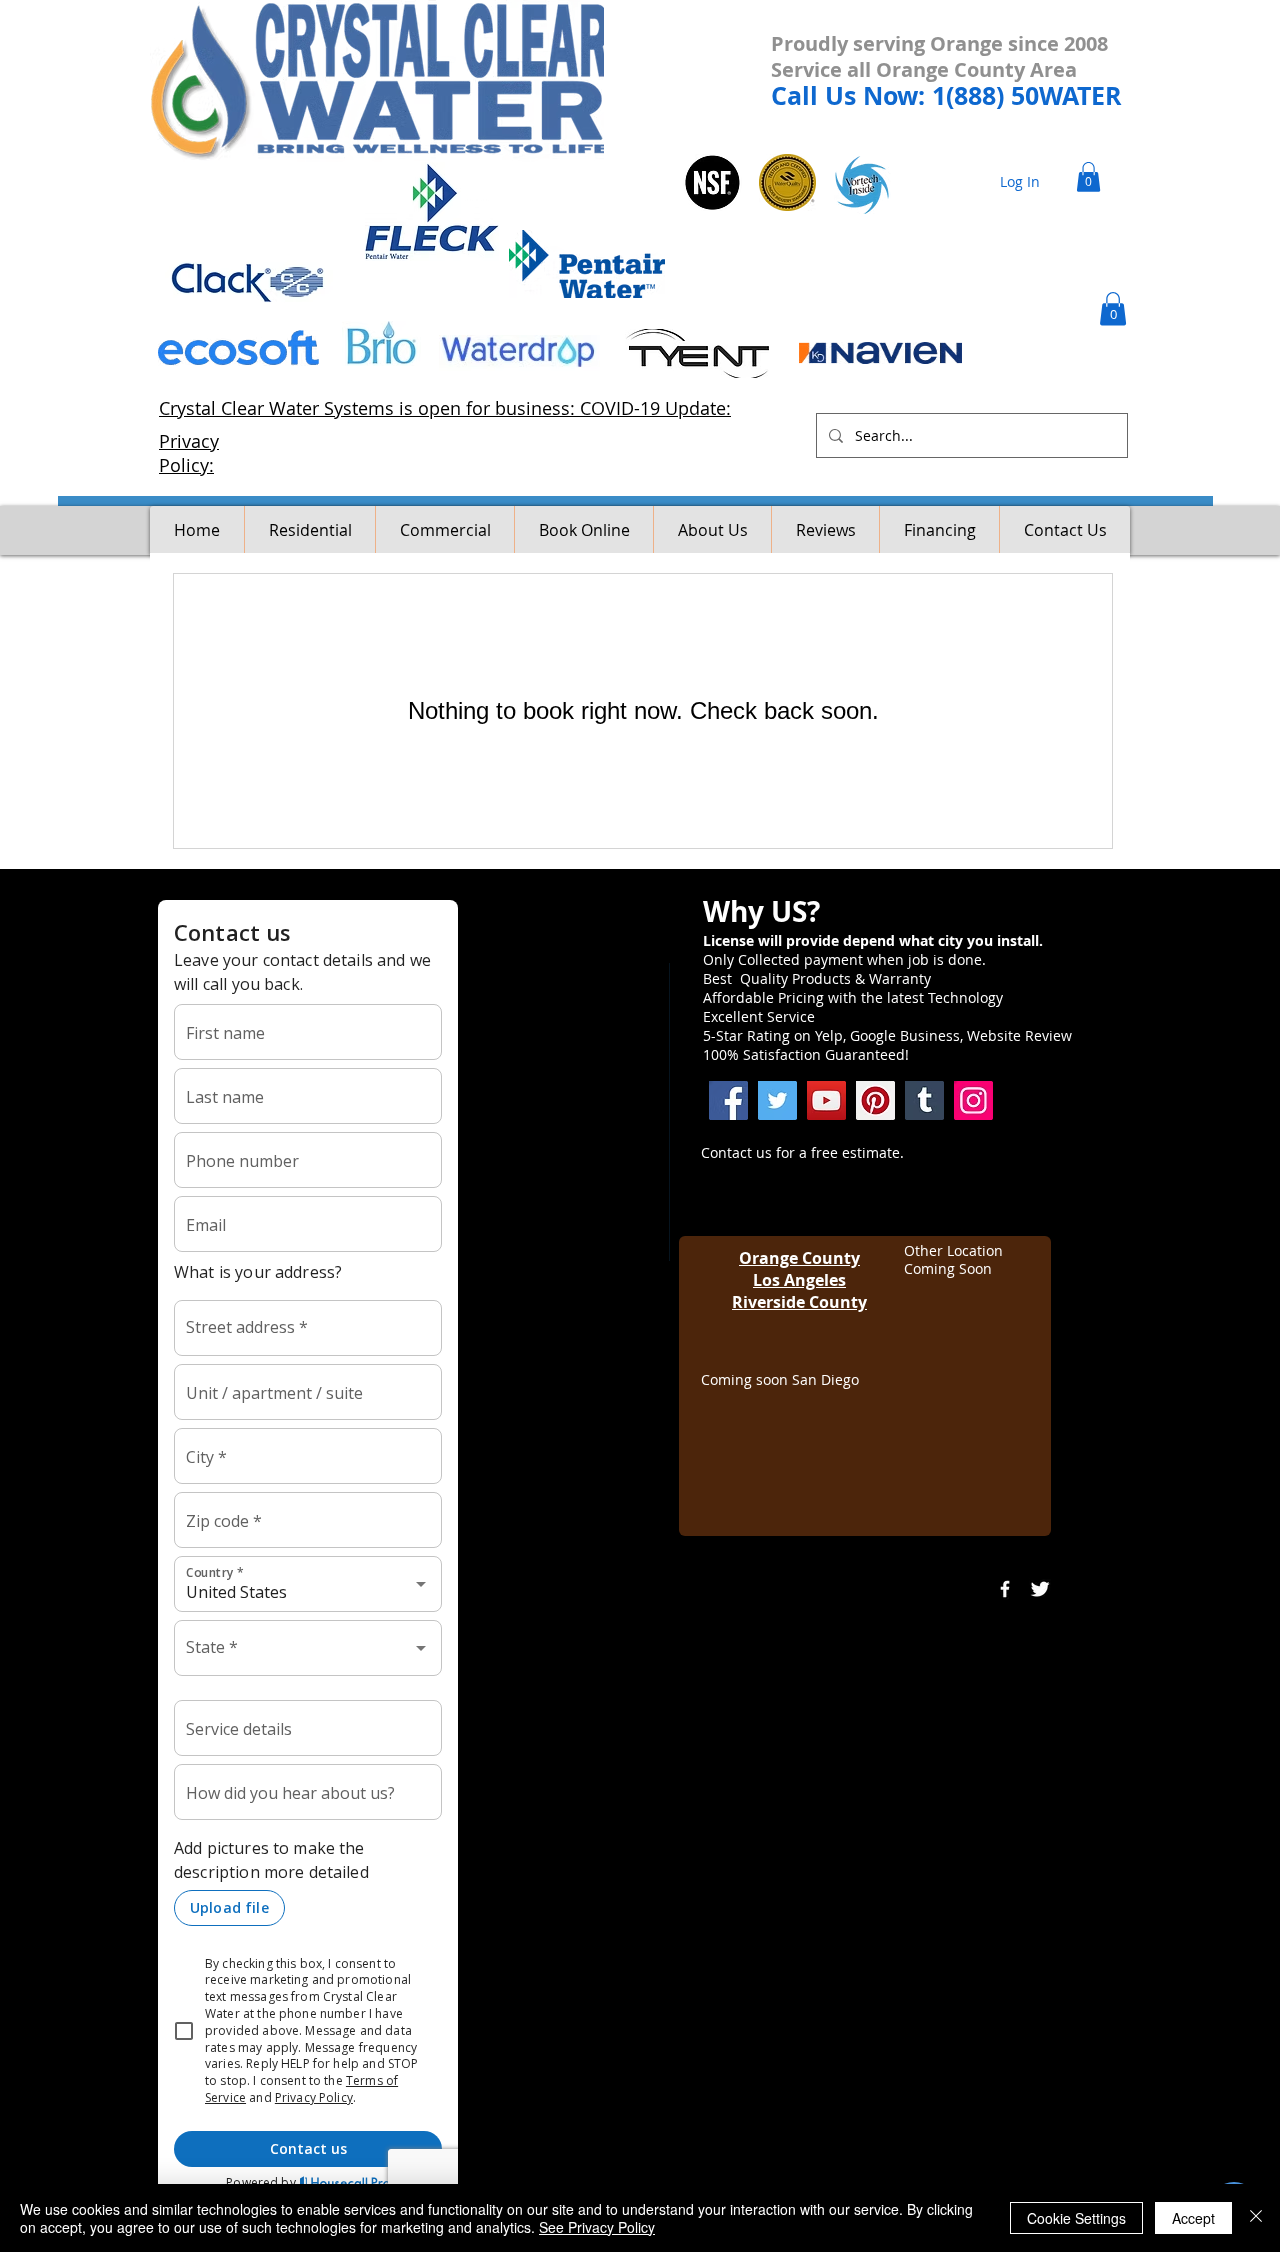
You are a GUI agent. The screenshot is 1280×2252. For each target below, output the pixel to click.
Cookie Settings (1076, 2218)
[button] (1088, 177)
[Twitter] (777, 1100)
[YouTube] (826, 1100)
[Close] (1256, 2218)
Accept (1193, 2218)
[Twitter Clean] (1040, 1589)
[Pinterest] (875, 1100)
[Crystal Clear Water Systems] (924, 1100)
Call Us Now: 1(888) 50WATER (946, 95)
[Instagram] (973, 1100)
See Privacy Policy (597, 2227)
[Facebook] (728, 1100)
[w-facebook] (1005, 1589)
